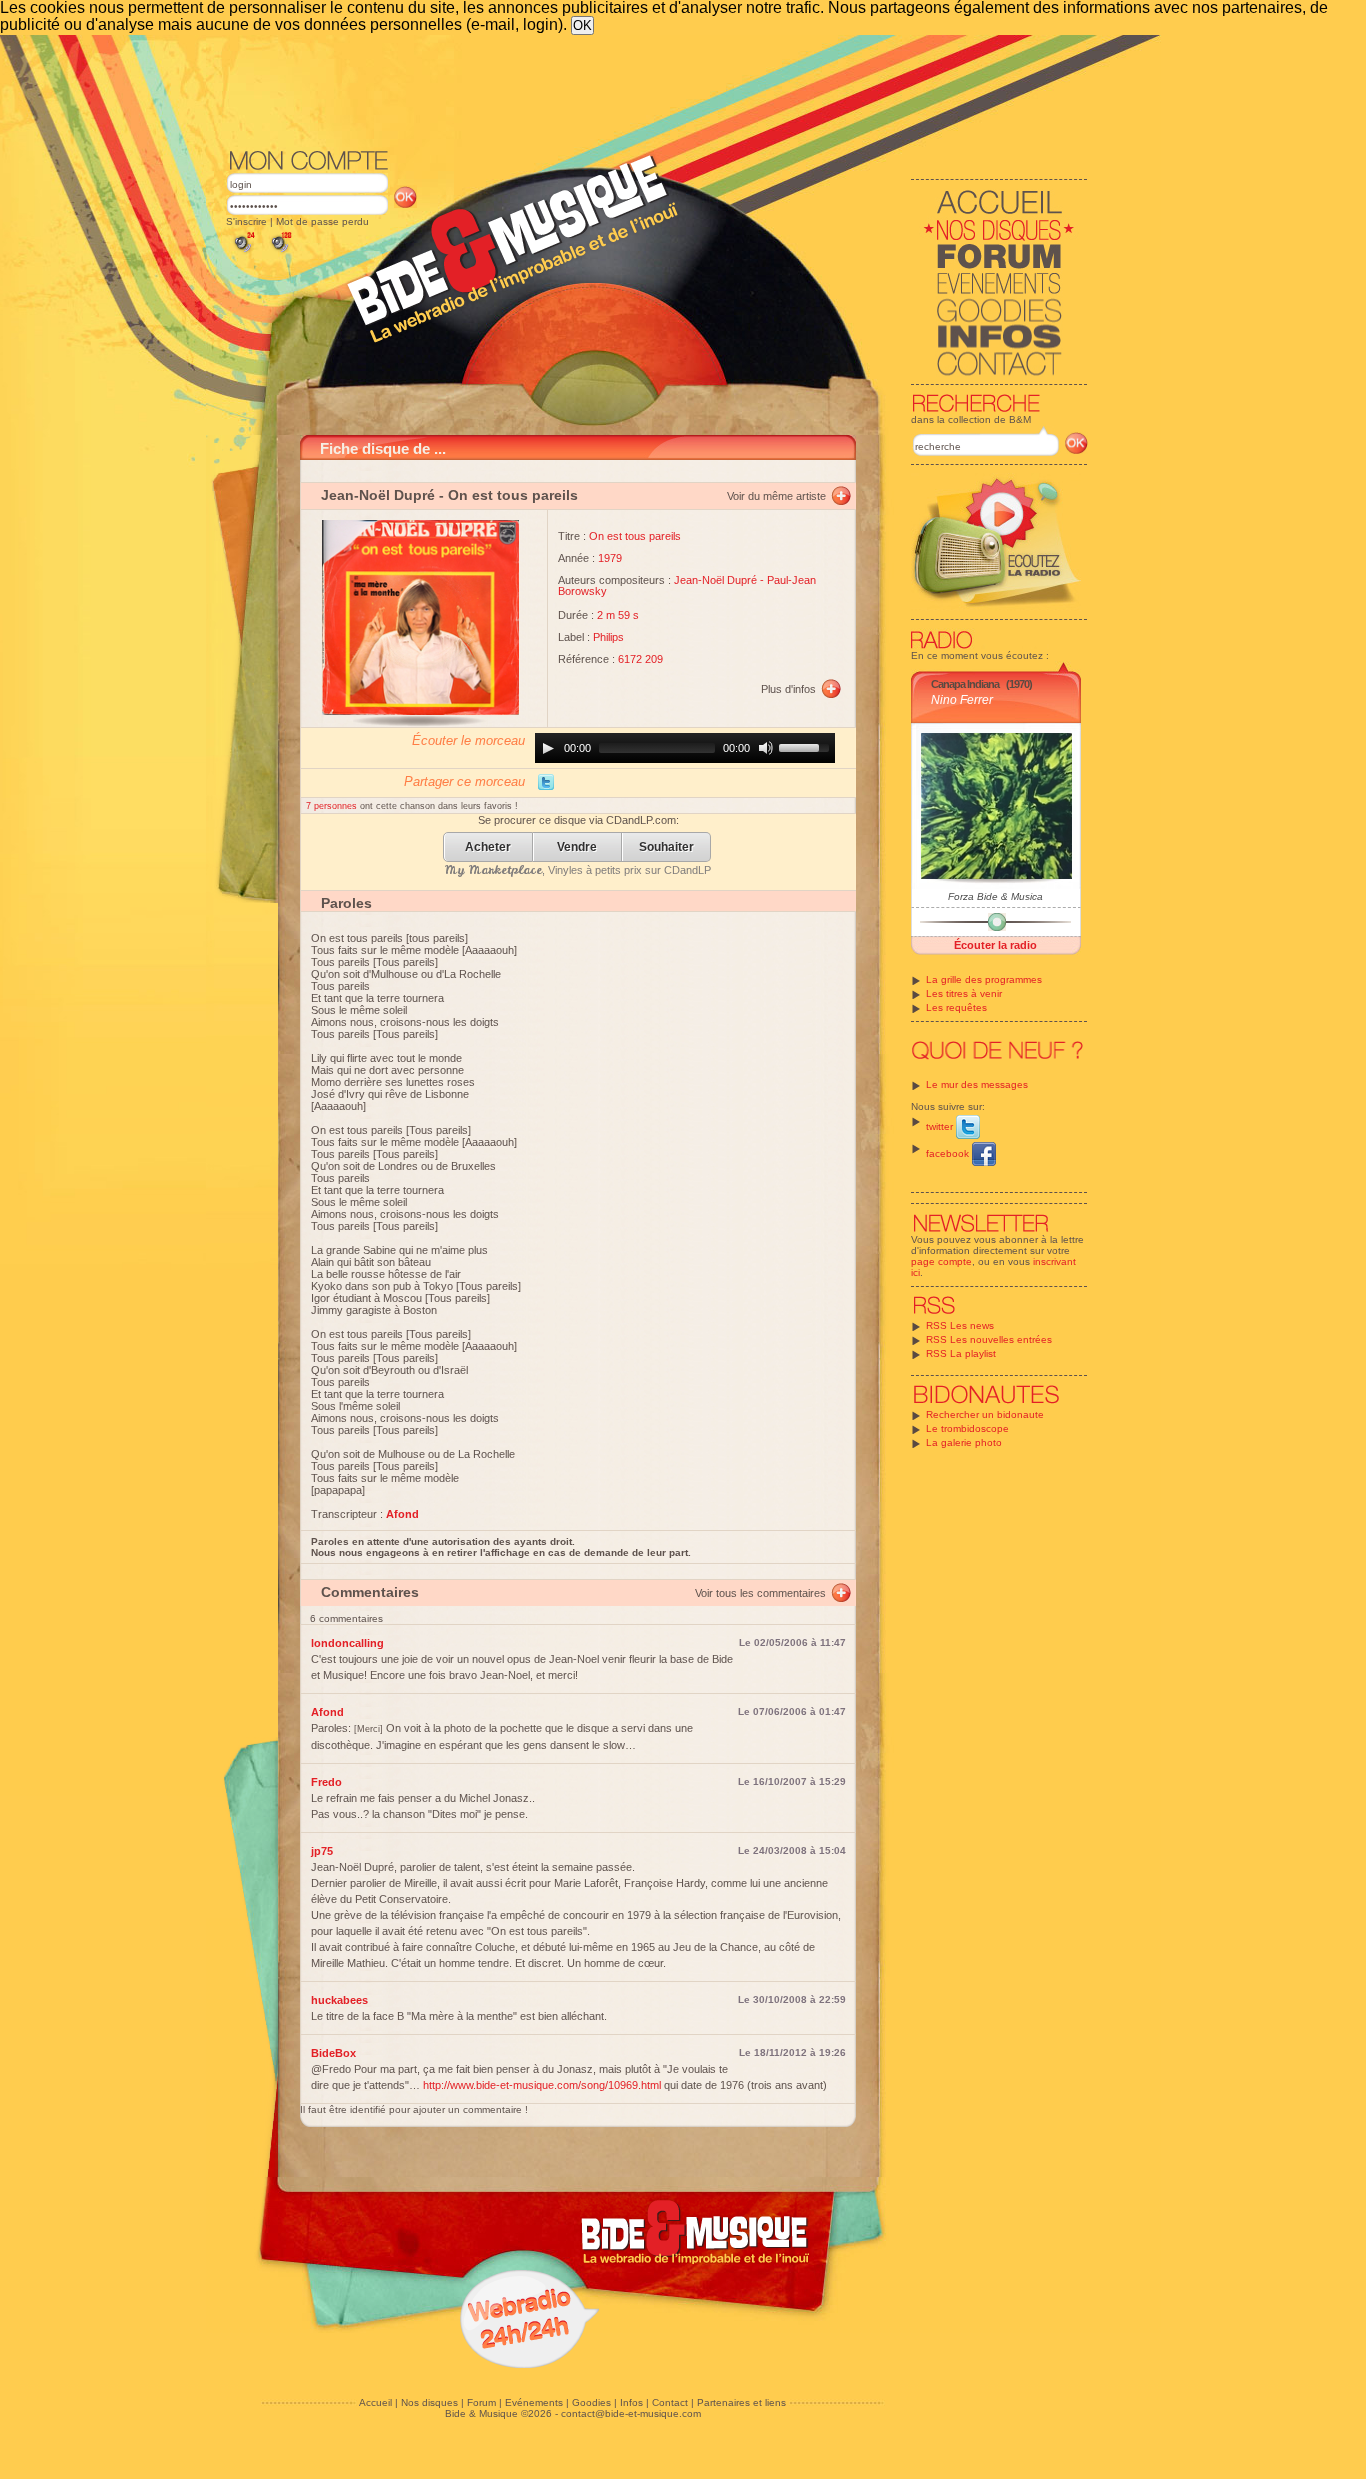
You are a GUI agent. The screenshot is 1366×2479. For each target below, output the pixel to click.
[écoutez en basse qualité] (243, 252)
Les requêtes (956, 1007)
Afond (327, 1712)
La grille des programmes (984, 979)
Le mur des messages (977, 1084)
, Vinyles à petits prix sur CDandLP (578, 870)
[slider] (807, 746)
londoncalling (347, 1643)
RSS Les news (960, 1325)
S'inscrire (246, 221)
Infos (631, 2402)
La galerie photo (964, 1442)
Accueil (375, 2402)
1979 (610, 558)
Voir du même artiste (776, 496)
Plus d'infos (788, 689)
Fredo (326, 1782)
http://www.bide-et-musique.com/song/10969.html (542, 2085)
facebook (949, 1153)
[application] (685, 748)
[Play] (548, 748)
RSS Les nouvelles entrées (989, 1339)
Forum (481, 2402)
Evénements (534, 2402)
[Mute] (766, 748)
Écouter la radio (995, 945)
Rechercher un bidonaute (985, 1414)
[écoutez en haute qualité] (280, 252)
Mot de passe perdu (322, 221)
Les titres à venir (964, 993)
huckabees (339, 2000)
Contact (670, 2402)
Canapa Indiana (965, 684)
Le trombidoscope (967, 1428)
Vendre (577, 847)
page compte (941, 1261)
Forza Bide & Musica (995, 896)
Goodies (591, 2402)
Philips (608, 637)
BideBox (333, 2053)
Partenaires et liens (741, 2402)
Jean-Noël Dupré (378, 495)
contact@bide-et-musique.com (631, 2413)
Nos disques (429, 2402)
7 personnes (333, 806)
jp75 (322, 1851)
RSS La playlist (961, 1353)
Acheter (488, 847)
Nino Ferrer (962, 700)
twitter (941, 1126)
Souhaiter (666, 847)
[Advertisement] (657, 90)
